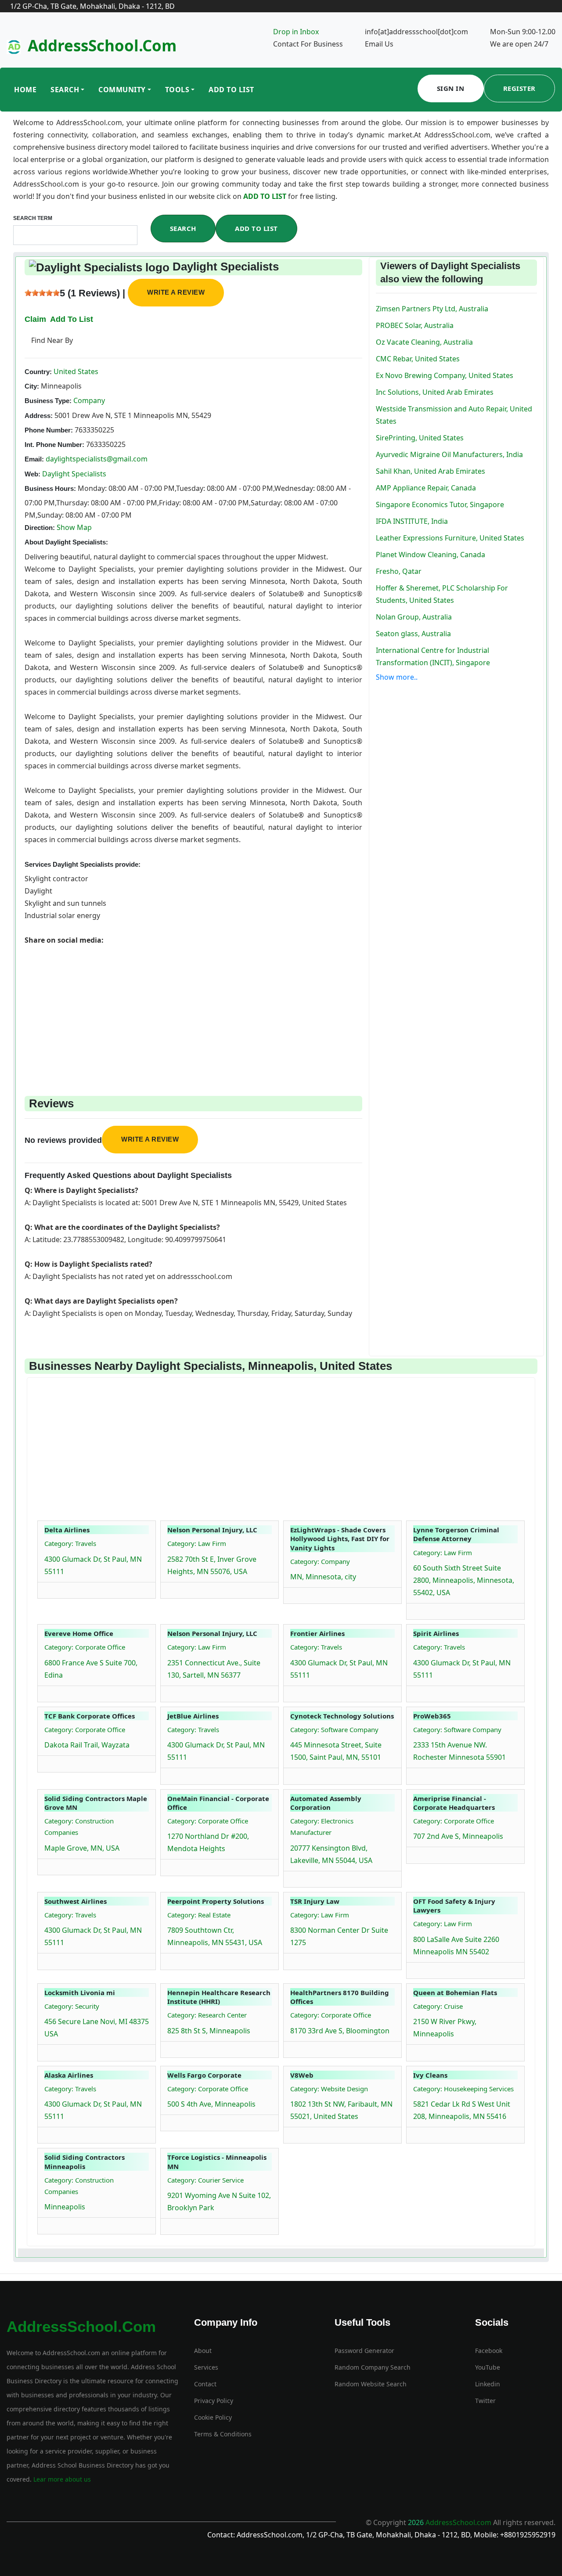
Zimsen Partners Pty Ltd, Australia (432, 309)
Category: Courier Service (205, 2180)
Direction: (40, 528)
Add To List (231, 90)
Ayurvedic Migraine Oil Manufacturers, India (449, 454)
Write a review (176, 292)
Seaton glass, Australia (413, 634)
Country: (38, 372)
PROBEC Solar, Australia (415, 325)
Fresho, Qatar (399, 571)
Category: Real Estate (199, 1915)
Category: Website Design (329, 2089)
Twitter (485, 2401)
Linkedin (488, 2384)
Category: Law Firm (197, 1543)
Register (519, 88)
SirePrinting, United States (420, 438)
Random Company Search (373, 2367)
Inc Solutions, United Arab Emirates (435, 392)
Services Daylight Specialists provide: (83, 864)
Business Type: (48, 401)
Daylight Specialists (74, 474)
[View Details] (49, 1588)
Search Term (33, 218)
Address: (39, 416)
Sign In (451, 88)
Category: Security (72, 2006)
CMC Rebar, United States (418, 359)
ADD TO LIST (266, 196)
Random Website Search (371, 2384)
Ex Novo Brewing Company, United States (445, 375)
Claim (35, 319)
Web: (32, 474)
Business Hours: (50, 488)
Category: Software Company (334, 1729)
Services (206, 2367)
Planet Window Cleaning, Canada (431, 555)
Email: (34, 459)
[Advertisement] (193, 1008)
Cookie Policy (213, 2417)
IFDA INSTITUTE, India (412, 521)
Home (25, 90)
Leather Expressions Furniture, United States (450, 538)
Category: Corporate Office (85, 1647)
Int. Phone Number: (54, 445)
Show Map (74, 527)
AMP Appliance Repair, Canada (426, 488)
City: (32, 386)
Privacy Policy (214, 2401)
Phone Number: (49, 430)
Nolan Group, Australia (414, 617)
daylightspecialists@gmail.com (97, 459)
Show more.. (397, 677)
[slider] (42, 293)
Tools (177, 90)
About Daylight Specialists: (66, 542)
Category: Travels (70, 1543)
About (203, 2351)
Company (88, 400)
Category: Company (320, 1561)
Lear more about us (61, 2479)
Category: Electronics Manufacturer (322, 1827)
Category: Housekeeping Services (463, 2089)
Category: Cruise (438, 2006)
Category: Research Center (207, 2015)
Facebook (489, 2351)
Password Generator (364, 2351)
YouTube (488, 2367)
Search (65, 90)
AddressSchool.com (102, 45)
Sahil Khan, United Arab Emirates (431, 471)
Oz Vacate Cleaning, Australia (424, 342)
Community (122, 90)
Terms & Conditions (223, 2434)
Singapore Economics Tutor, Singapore (440, 504)
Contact (205, 2384)
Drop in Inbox (296, 32)
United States (75, 371)
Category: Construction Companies (79, 1827)
